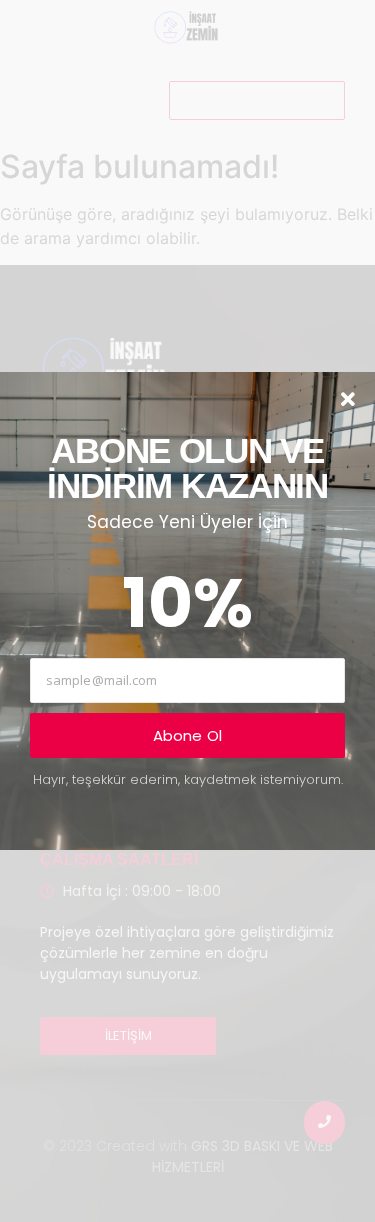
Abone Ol (188, 735)
